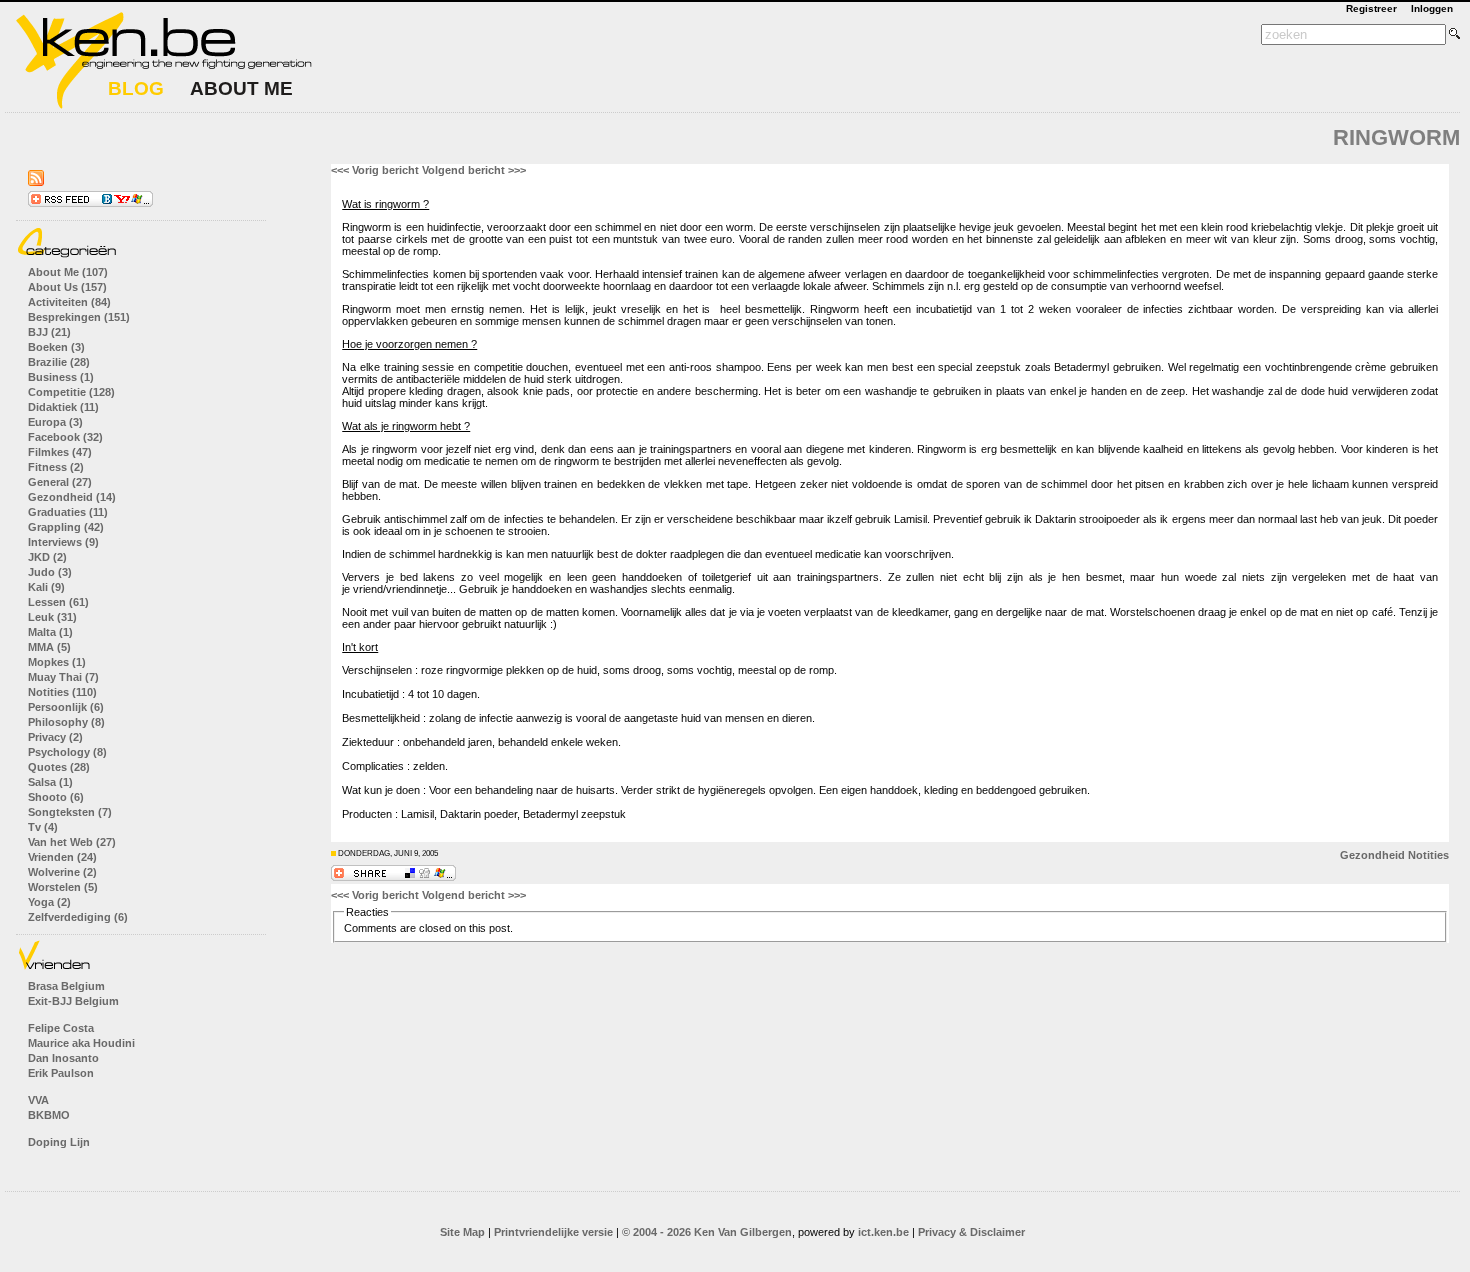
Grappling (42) (66, 527)
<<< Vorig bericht (375, 170)
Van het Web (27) (72, 842)
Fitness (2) (56, 467)
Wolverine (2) (62, 872)
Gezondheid (1372, 855)
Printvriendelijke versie (553, 1232)
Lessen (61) (58, 602)
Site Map (462, 1232)
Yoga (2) (49, 902)
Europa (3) (55, 422)
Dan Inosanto (63, 1058)
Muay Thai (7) (63, 677)
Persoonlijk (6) (66, 707)
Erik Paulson (61, 1073)
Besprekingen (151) (79, 317)
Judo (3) (50, 572)
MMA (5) (49, 647)
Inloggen (1432, 8)
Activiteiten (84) (69, 302)
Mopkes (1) (57, 662)
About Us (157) (67, 287)
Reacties (367, 912)
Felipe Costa (61, 1028)
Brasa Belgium (66, 986)
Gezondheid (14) (72, 497)
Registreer (1371, 8)
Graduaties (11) (68, 512)
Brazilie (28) (59, 362)
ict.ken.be (883, 1232)
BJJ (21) (49, 332)
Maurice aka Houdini (81, 1043)
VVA (38, 1100)
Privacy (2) (55, 737)
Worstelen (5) (63, 887)
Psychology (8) (67, 752)
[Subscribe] (90, 203)
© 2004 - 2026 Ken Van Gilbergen (707, 1232)
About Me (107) (68, 272)
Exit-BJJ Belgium (73, 1001)
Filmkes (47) (60, 452)
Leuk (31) (52, 617)
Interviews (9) (63, 542)
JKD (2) (47, 557)
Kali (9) (46, 587)
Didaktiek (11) (63, 407)
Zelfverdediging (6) (78, 917)
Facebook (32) (65, 437)
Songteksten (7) (70, 812)
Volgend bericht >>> (474, 170)
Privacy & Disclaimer (971, 1232)
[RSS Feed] (36, 182)
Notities (1428, 855)
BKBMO (49, 1115)
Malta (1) (50, 632)
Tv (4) (43, 827)
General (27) (60, 482)
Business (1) (61, 377)
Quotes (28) (59, 767)
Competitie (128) (71, 392)
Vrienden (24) (62, 857)
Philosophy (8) (66, 722)
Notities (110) (62, 692)
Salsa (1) (50, 782)
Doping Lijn (59, 1142)
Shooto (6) (56, 797)
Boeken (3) (56, 347)
